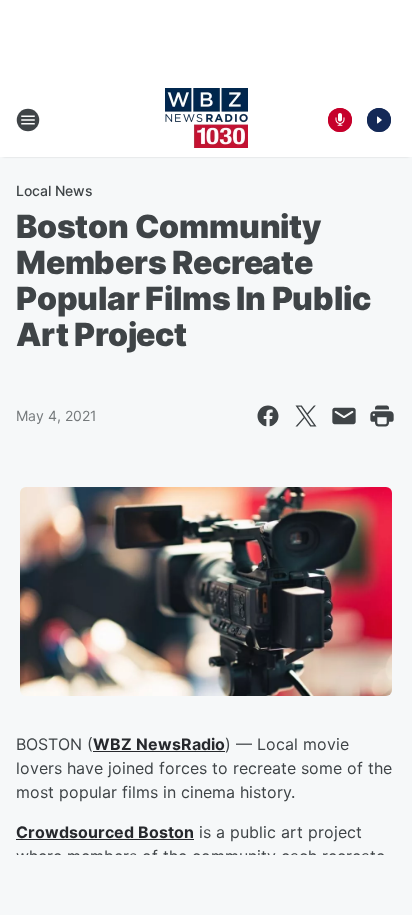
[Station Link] (206, 120)
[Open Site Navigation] (28, 120)
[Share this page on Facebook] (268, 416)
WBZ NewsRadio (159, 744)
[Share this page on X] (306, 416)
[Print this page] (382, 416)
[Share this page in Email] (344, 416)
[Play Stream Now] (379, 120)
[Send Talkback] (340, 120)
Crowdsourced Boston (105, 832)
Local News (54, 190)
